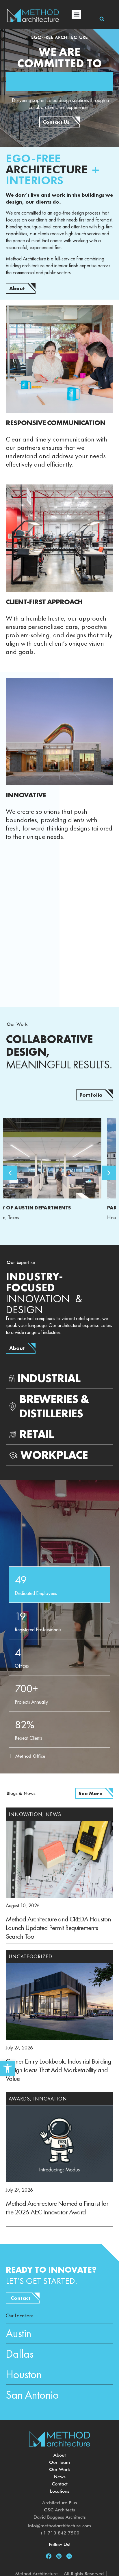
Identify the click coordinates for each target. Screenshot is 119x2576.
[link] (8, 2068)
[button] (76, 15)
